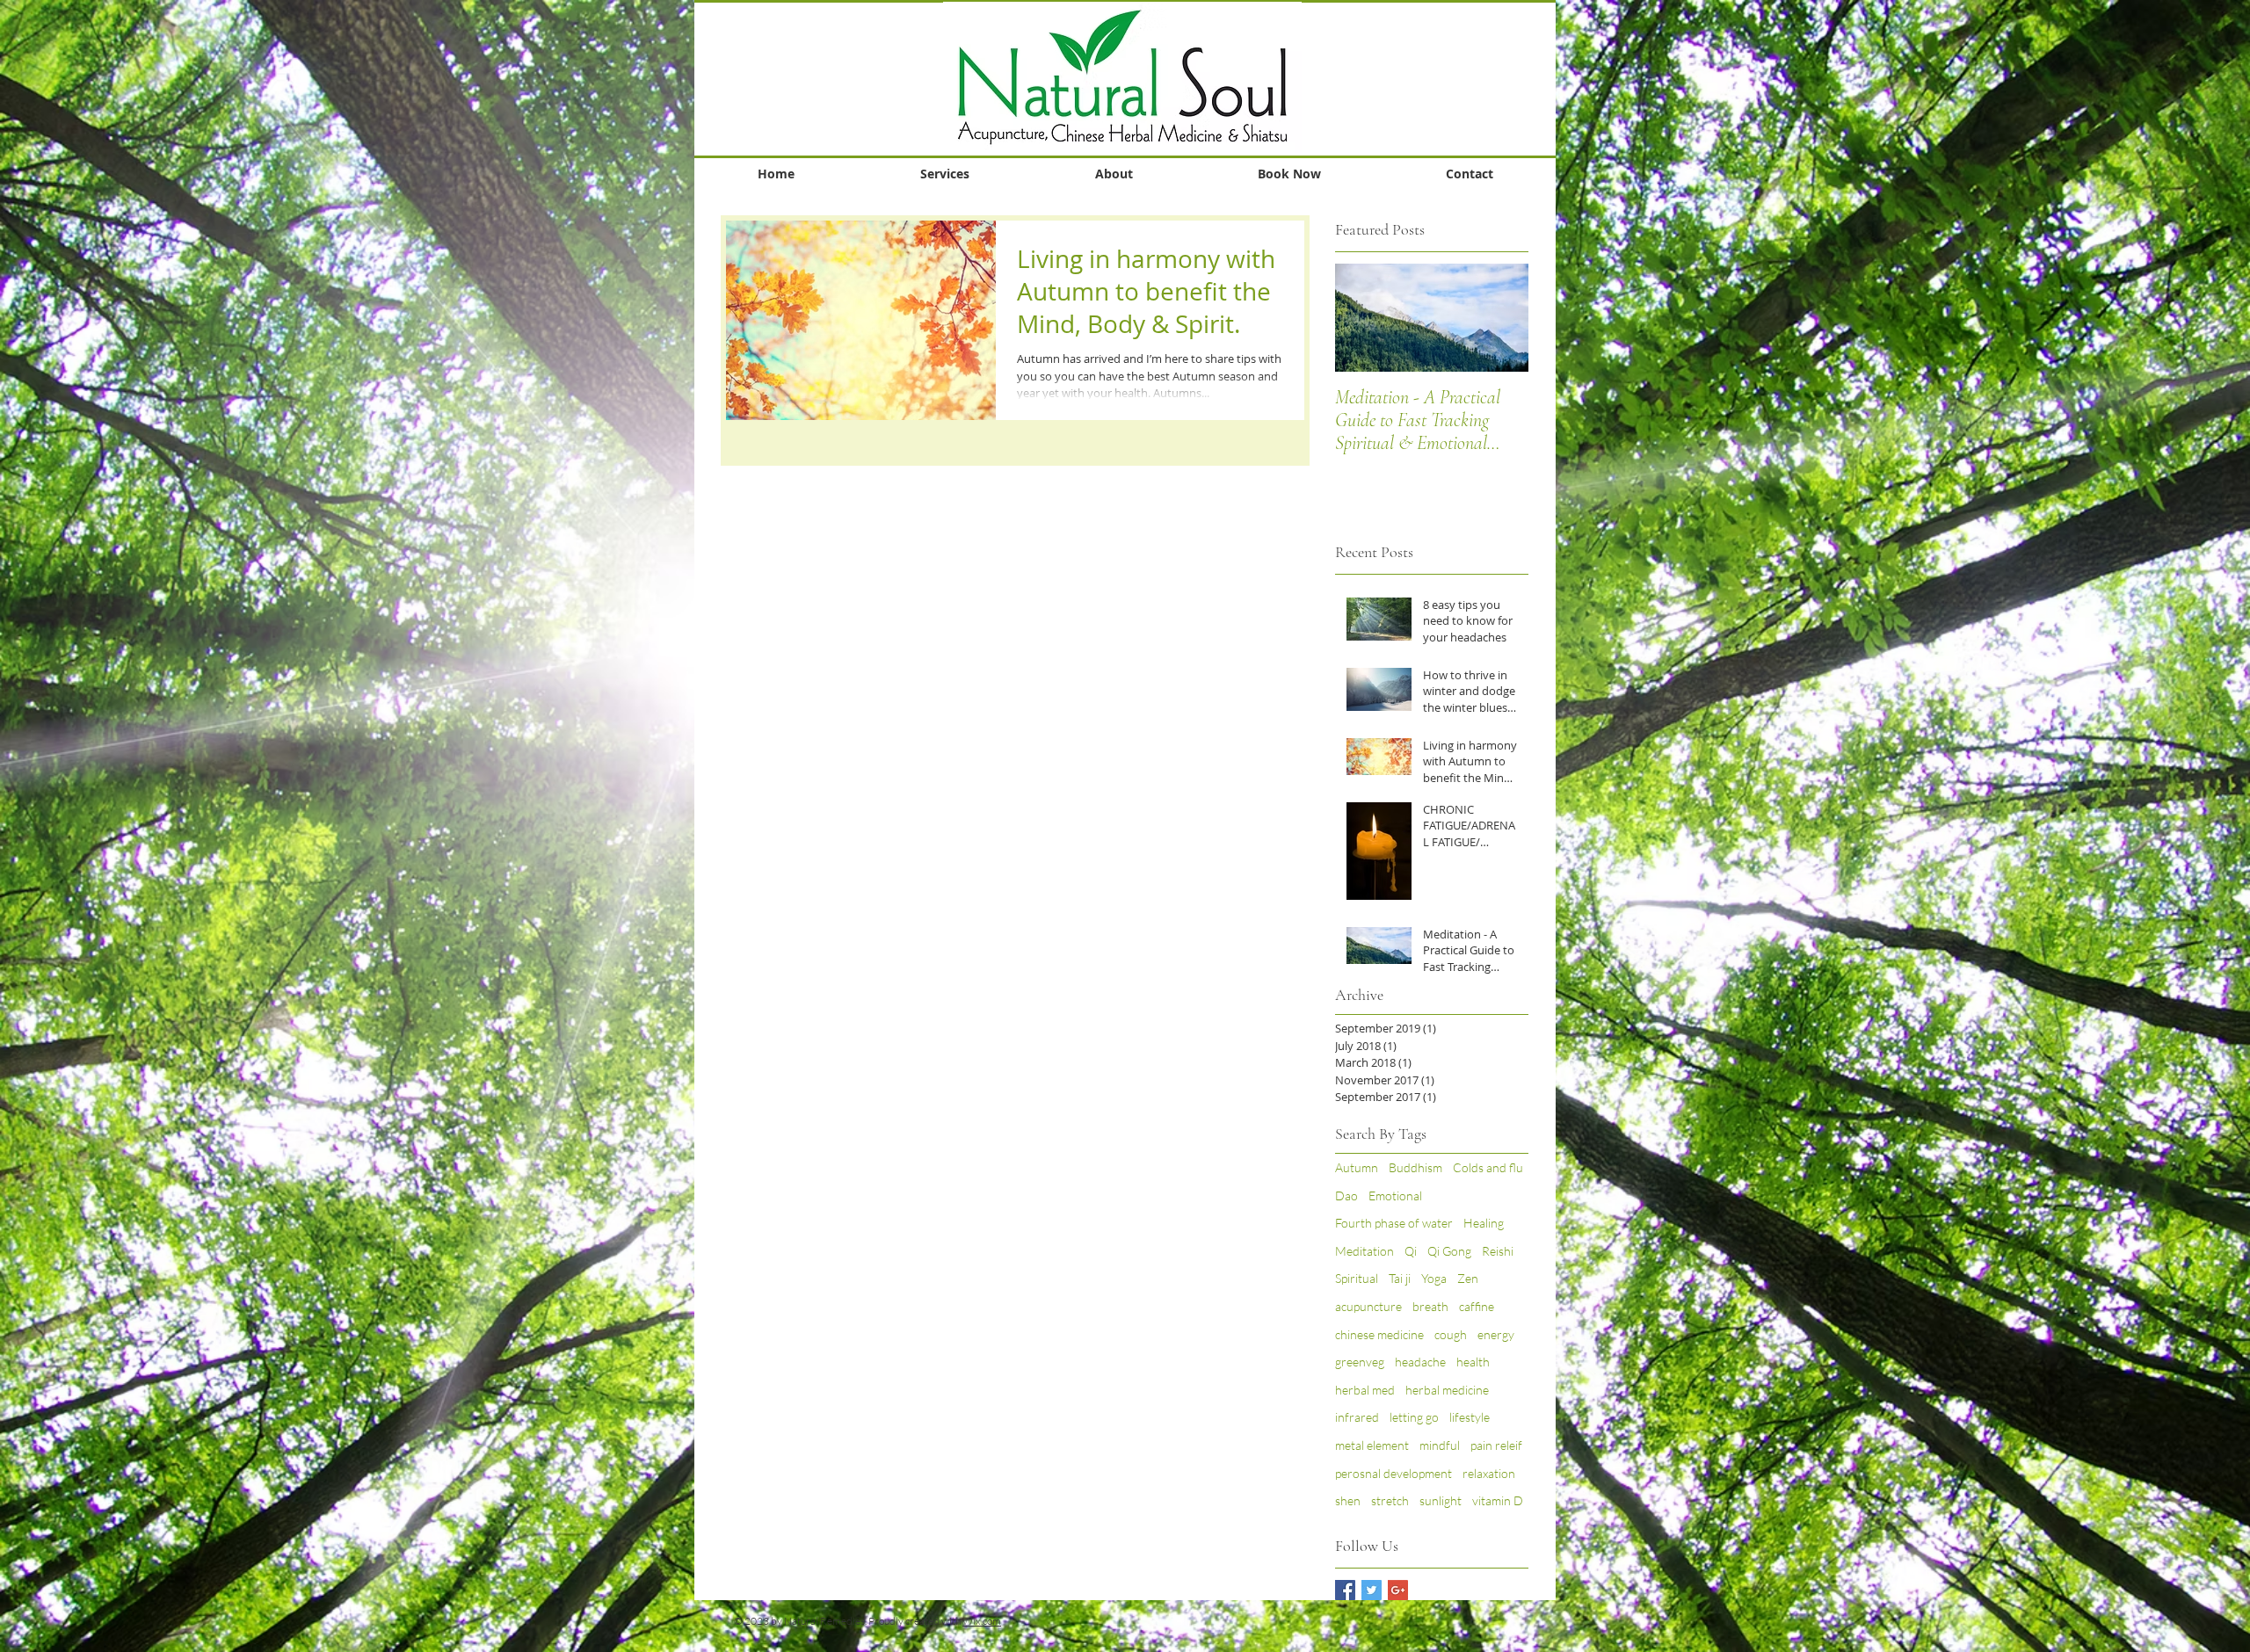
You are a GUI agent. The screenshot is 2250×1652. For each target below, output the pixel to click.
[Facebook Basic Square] (1345, 1590)
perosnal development (1394, 1473)
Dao (1346, 1196)
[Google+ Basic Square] (1398, 1590)
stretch (1390, 1500)
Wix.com (982, 1621)
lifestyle (1470, 1417)
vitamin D (1498, 1500)
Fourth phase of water (1394, 1223)
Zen (1468, 1278)
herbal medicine (1447, 1390)
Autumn (1357, 1167)
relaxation (1489, 1473)
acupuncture (1368, 1306)
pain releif (1496, 1445)
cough (1451, 1334)
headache (1420, 1362)
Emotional (1395, 1196)
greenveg (1360, 1362)
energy (1496, 1334)
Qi (1411, 1251)
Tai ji (1400, 1278)
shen (1348, 1500)
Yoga (1434, 1278)
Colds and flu (1488, 1167)
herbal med (1365, 1390)
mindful (1440, 1445)
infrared (1357, 1417)
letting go (1414, 1417)
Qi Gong (1449, 1251)
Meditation (1365, 1251)
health (1473, 1362)
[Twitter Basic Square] (1372, 1590)
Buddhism (1415, 1167)
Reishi (1498, 1251)
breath (1430, 1306)
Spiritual (1357, 1278)
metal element (1372, 1445)
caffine (1477, 1306)
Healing (1484, 1223)
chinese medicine (1379, 1334)
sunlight (1441, 1500)
